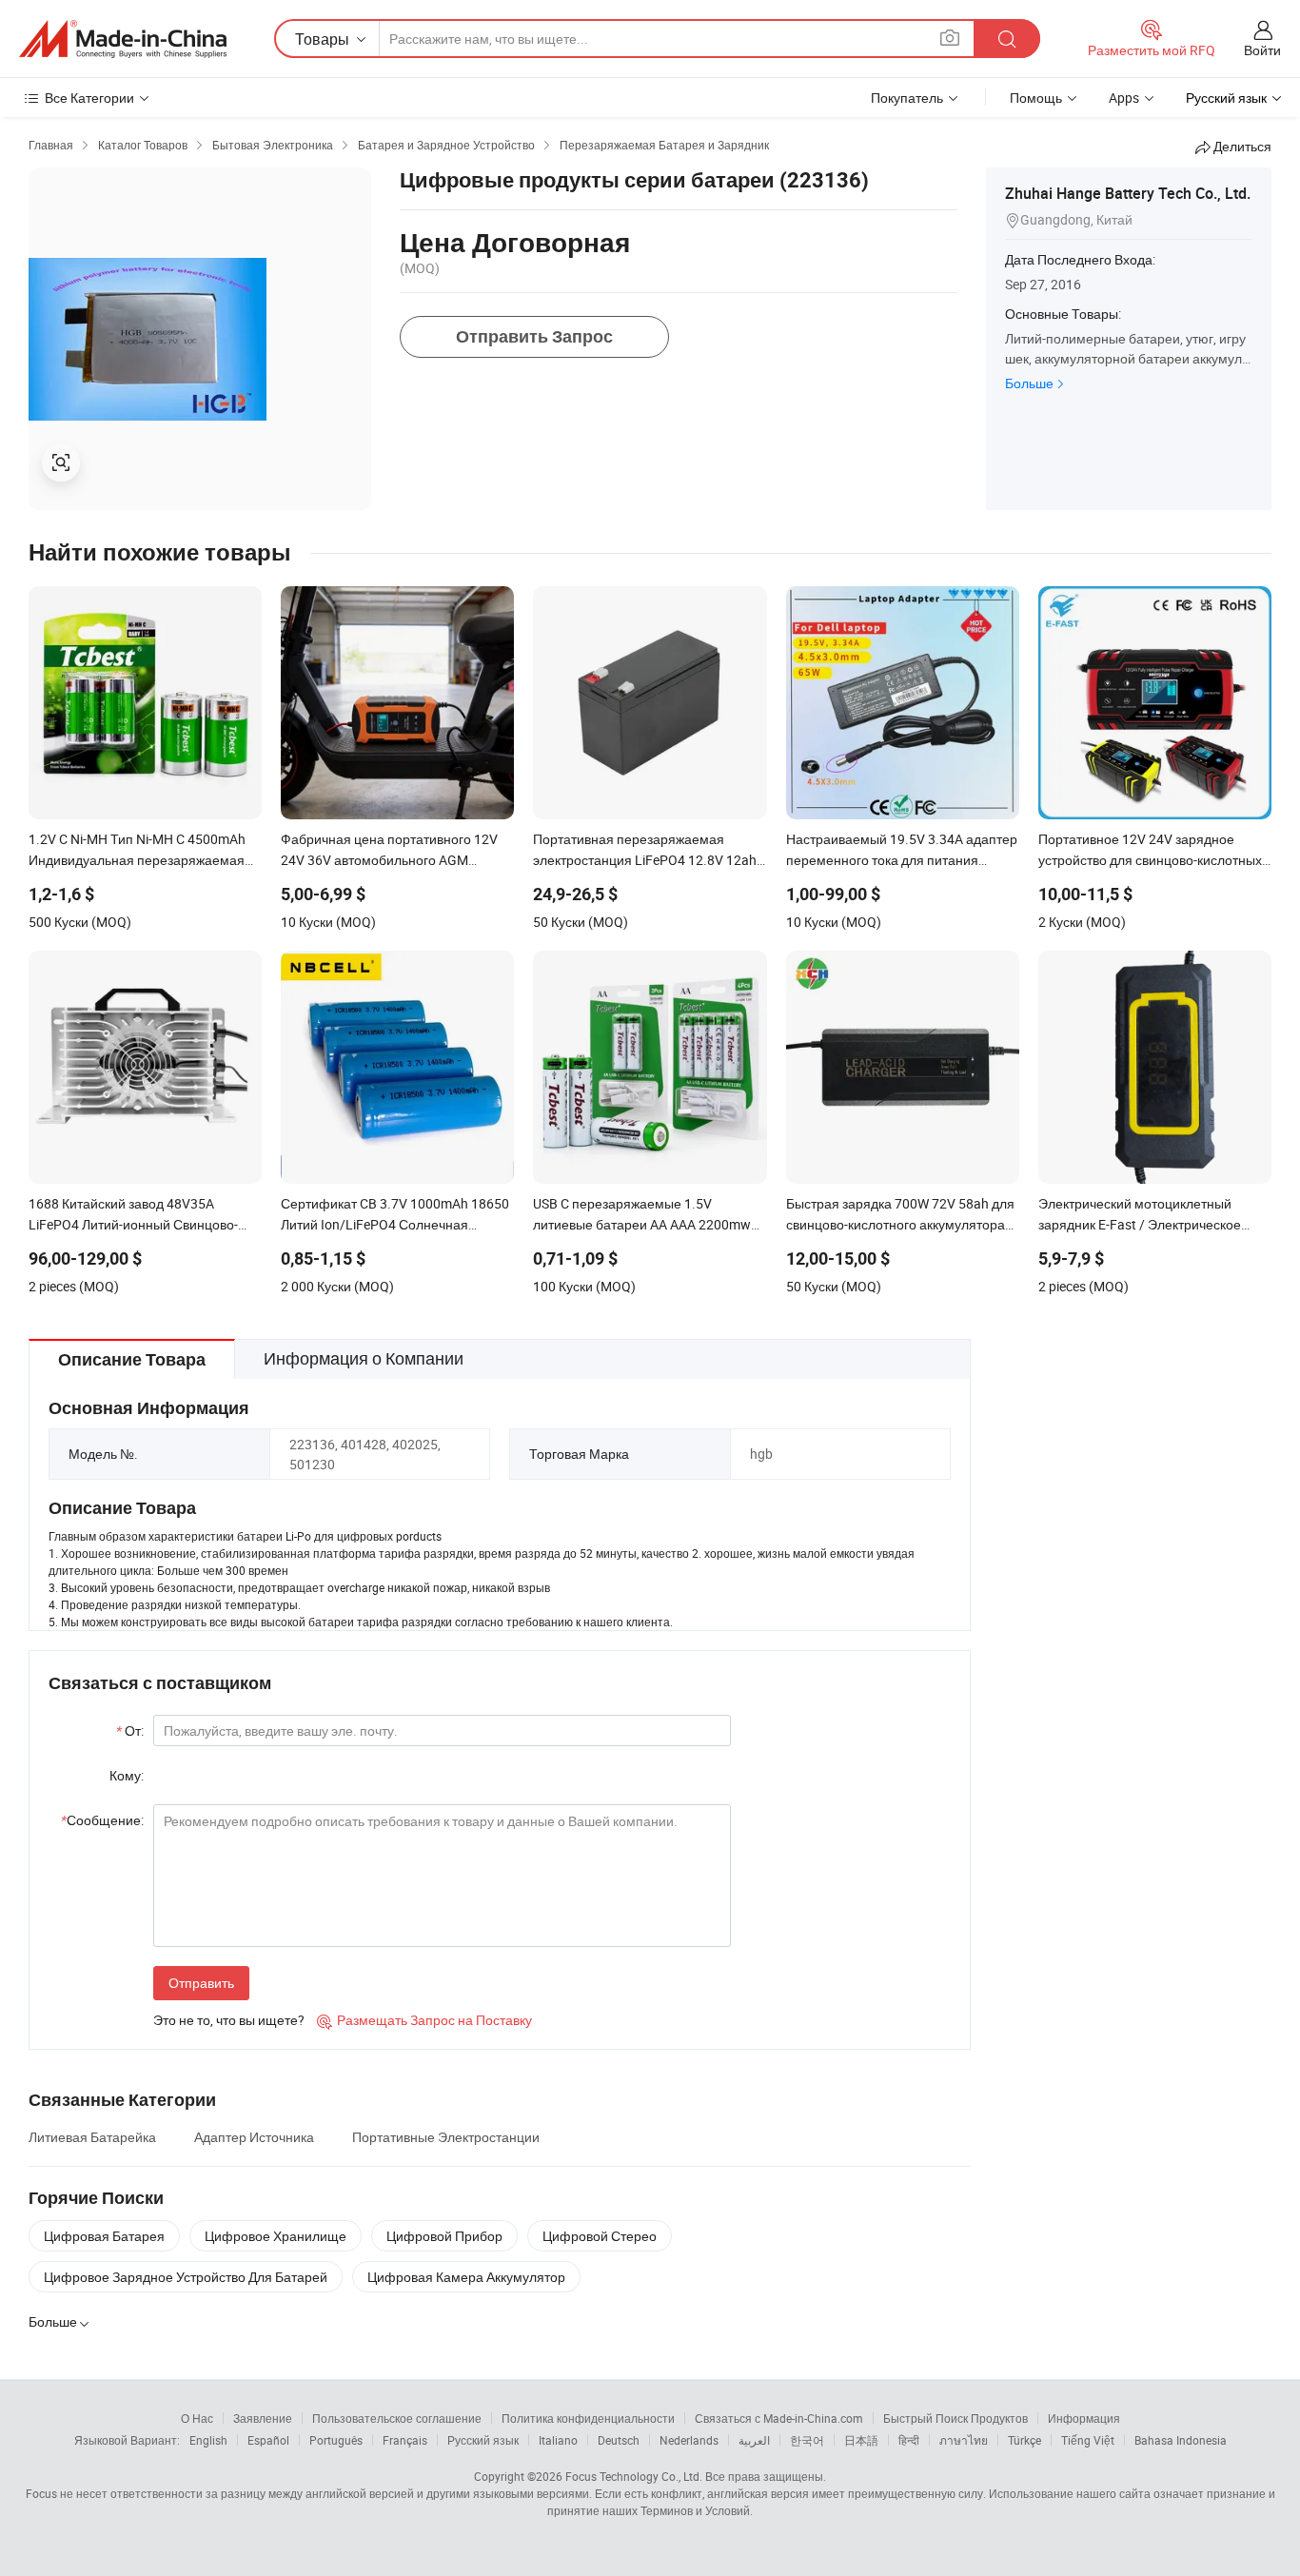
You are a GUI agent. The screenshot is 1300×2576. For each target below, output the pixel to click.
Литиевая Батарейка (92, 2137)
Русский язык (483, 2440)
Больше (1029, 383)
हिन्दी (909, 2440)
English (208, 2440)
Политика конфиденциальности (588, 2418)
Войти (1262, 50)
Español (268, 2440)
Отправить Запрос (534, 336)
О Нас (197, 2418)
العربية (754, 2440)
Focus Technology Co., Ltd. (634, 2476)
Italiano (558, 2440)
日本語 (861, 2440)
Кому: (127, 1775)
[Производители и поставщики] (123, 39)
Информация (1084, 2418)
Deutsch (619, 2440)
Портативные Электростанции (446, 2137)
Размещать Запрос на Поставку (424, 2020)
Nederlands (689, 2440)
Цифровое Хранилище (276, 2236)
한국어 (807, 2440)
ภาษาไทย (964, 2440)
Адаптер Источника (254, 2137)
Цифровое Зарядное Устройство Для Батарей (186, 2277)
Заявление (263, 2418)
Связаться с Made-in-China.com (779, 2418)
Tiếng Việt (1088, 2440)
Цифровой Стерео (600, 2236)
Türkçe (1024, 2440)
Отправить (201, 1983)
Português (336, 2440)
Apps (1124, 98)
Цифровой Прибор (444, 2236)
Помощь (1036, 98)
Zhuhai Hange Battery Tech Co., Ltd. (1128, 193)
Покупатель (907, 98)
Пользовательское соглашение (397, 2418)
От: (130, 1730)
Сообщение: (102, 1820)
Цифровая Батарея (104, 2236)
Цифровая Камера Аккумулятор (466, 2277)
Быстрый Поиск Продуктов (955, 2418)
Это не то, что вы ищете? (229, 2020)
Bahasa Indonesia (1181, 2440)
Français (405, 2440)
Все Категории (89, 98)
